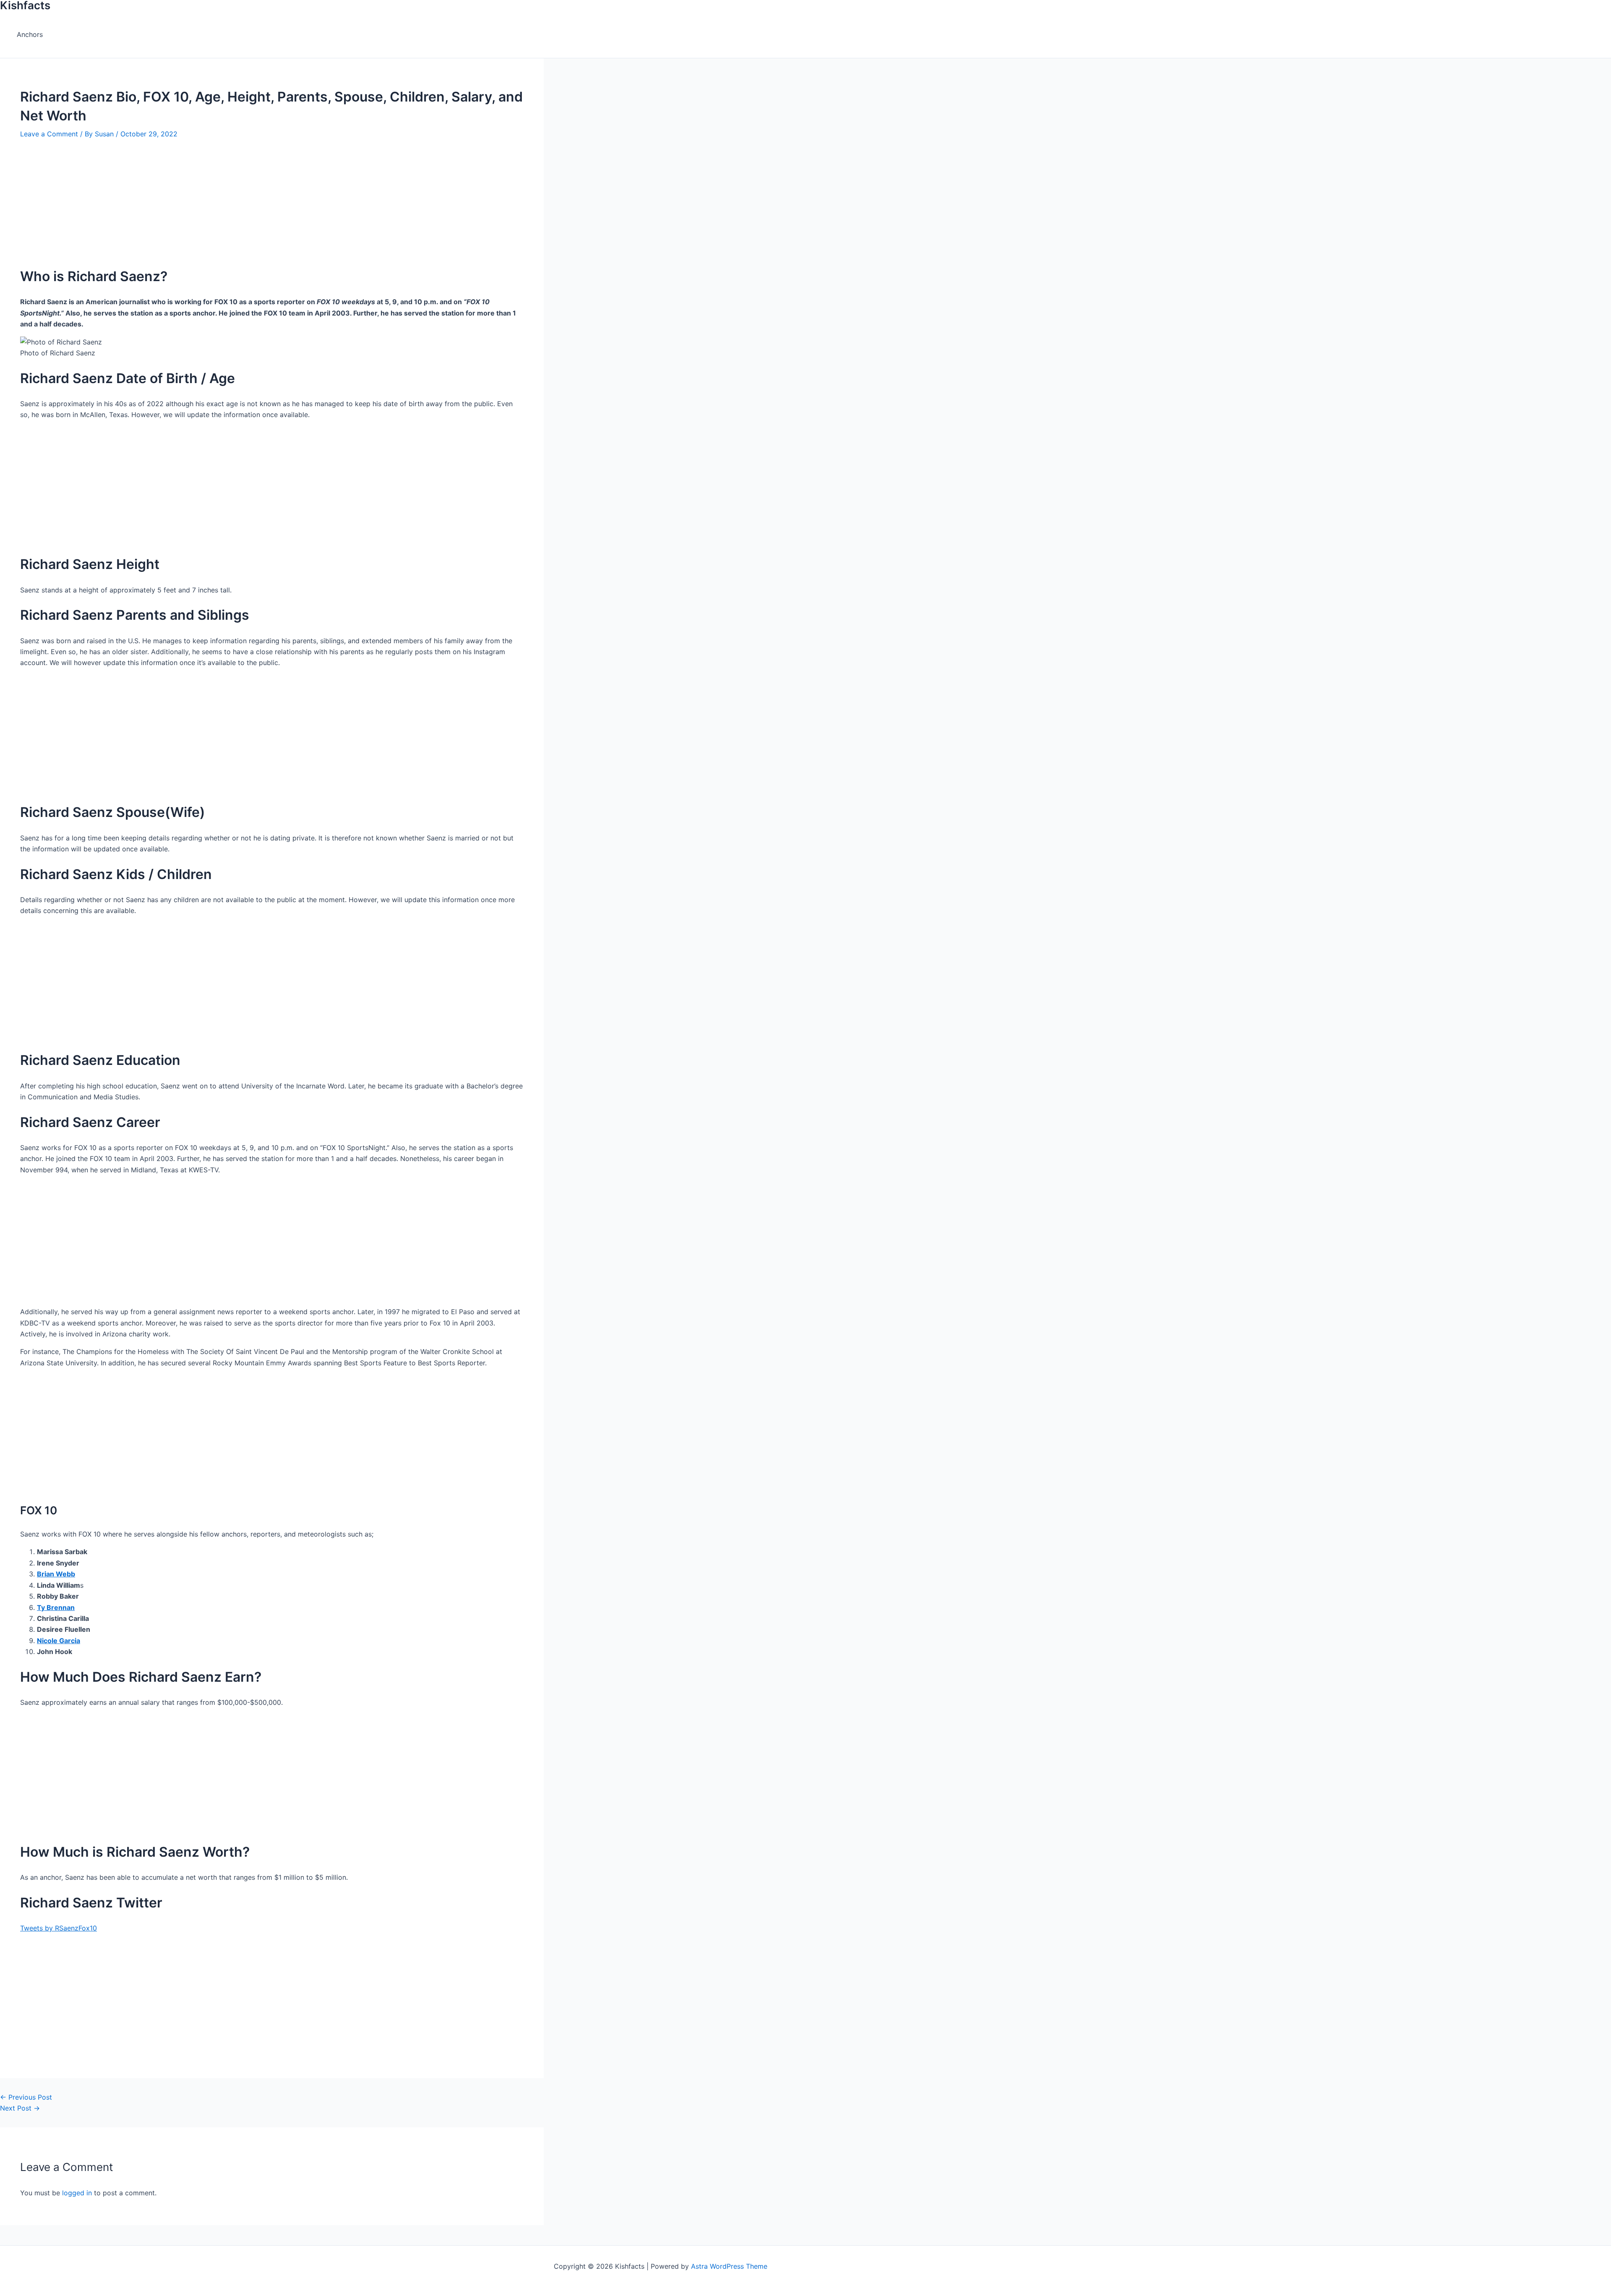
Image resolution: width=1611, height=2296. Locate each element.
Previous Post (26, 2097)
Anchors (30, 34)
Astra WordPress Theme (729, 2266)
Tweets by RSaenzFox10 (59, 1928)
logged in (77, 2193)
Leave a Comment (49, 134)
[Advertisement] (260, 198)
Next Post (20, 2108)
